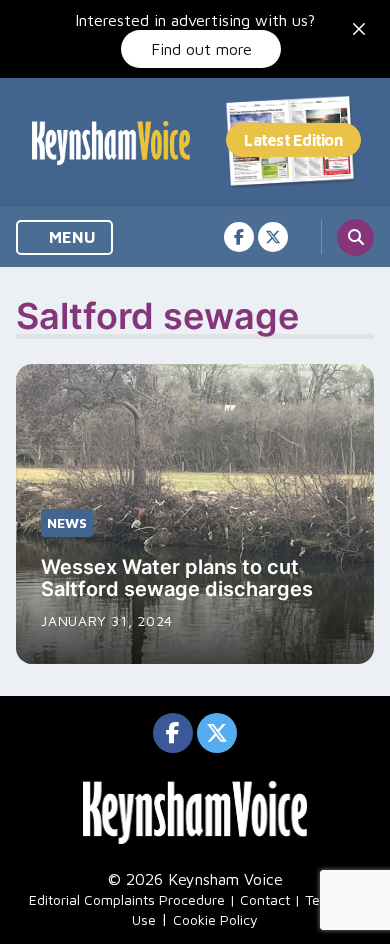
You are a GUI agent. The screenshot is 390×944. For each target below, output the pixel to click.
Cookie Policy (215, 919)
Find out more (201, 49)
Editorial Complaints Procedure (127, 899)
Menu (70, 237)
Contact (265, 899)
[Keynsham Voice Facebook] (239, 237)
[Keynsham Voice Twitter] (273, 237)
